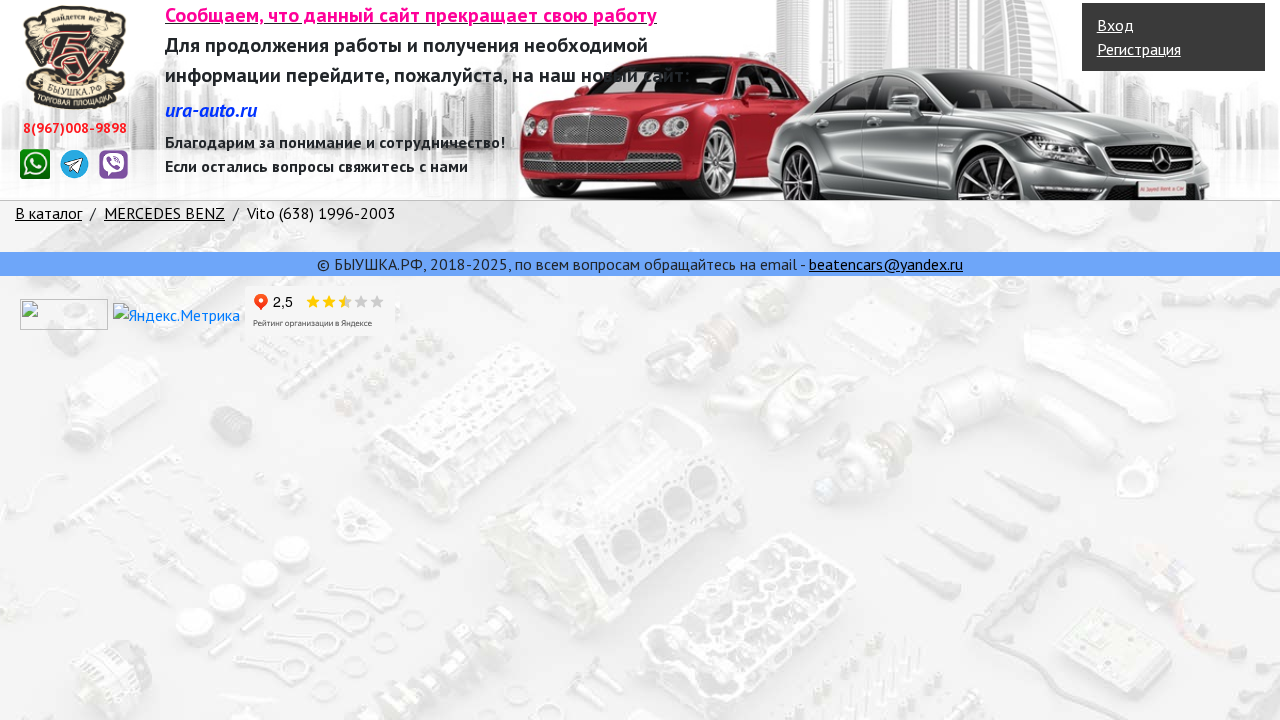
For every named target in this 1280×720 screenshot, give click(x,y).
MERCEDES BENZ (164, 213)
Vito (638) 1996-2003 (321, 213)
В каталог (48, 213)
